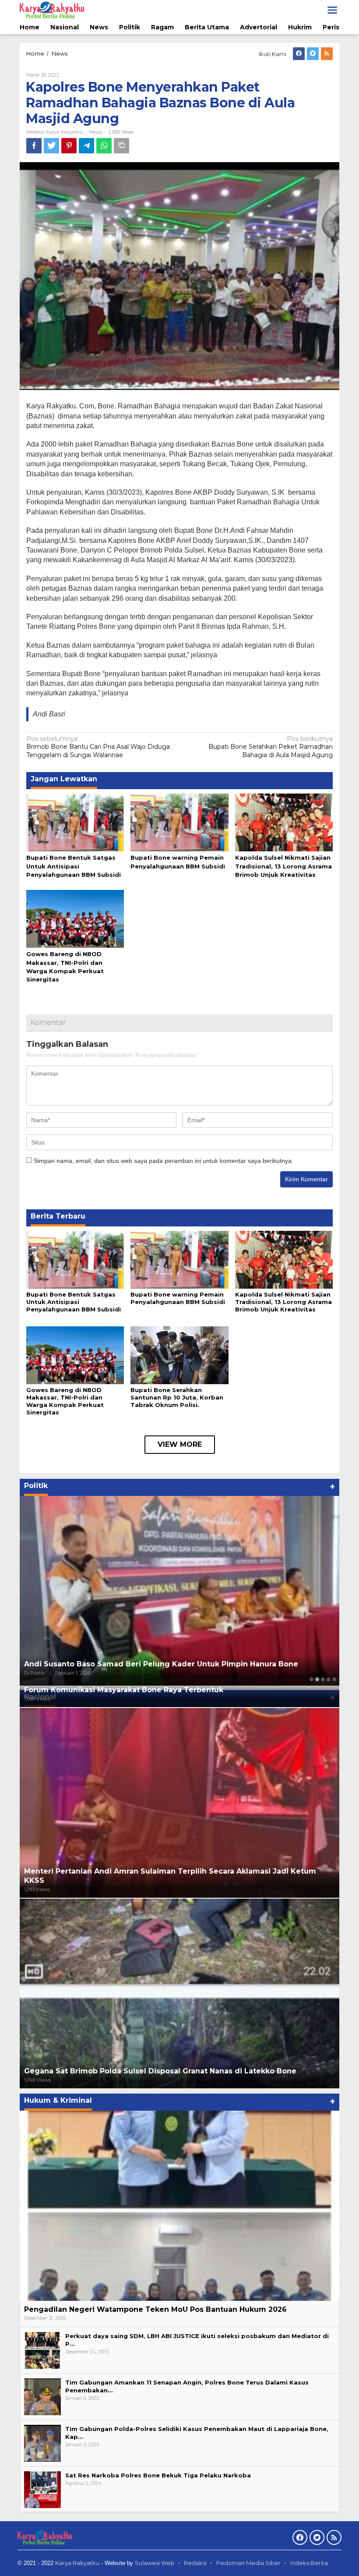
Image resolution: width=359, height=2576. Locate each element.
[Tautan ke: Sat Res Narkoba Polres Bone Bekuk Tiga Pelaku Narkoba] (42, 2489)
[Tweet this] (51, 146)
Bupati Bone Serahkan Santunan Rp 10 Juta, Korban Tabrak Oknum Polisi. (177, 1397)
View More (180, 1444)
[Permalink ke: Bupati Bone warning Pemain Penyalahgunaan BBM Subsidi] (179, 822)
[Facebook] (299, 54)
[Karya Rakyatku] (52, 10)
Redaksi (195, 2563)
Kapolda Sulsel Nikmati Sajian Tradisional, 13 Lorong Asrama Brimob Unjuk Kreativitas (283, 866)
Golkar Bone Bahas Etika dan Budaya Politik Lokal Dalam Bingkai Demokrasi (167, 1664)
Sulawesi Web (155, 2563)
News (95, 132)
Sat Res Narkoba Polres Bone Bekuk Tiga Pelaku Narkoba (158, 2475)
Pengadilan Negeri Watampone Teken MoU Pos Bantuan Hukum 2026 (155, 2309)
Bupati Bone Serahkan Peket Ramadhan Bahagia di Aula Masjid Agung (271, 747)
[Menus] (332, 10)
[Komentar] (121, 146)
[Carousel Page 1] (311, 1679)
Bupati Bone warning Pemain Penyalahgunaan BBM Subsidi (178, 1298)
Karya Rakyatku (77, 2563)
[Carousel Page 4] (329, 1679)
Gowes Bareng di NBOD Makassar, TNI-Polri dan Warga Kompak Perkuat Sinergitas (65, 1401)
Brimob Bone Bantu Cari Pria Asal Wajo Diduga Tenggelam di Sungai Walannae (98, 747)
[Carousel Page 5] (334, 1679)
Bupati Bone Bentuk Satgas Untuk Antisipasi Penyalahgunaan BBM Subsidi (74, 866)
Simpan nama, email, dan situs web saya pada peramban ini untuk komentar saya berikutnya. (164, 1161)
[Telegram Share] (86, 146)
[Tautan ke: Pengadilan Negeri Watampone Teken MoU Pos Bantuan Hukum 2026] (179, 2206)
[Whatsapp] (104, 146)
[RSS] (327, 54)
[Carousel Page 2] (317, 1679)
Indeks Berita (309, 2563)
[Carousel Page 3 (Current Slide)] (323, 1679)
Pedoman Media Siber (248, 2563)
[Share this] (34, 146)
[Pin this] (69, 146)
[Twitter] (313, 54)
